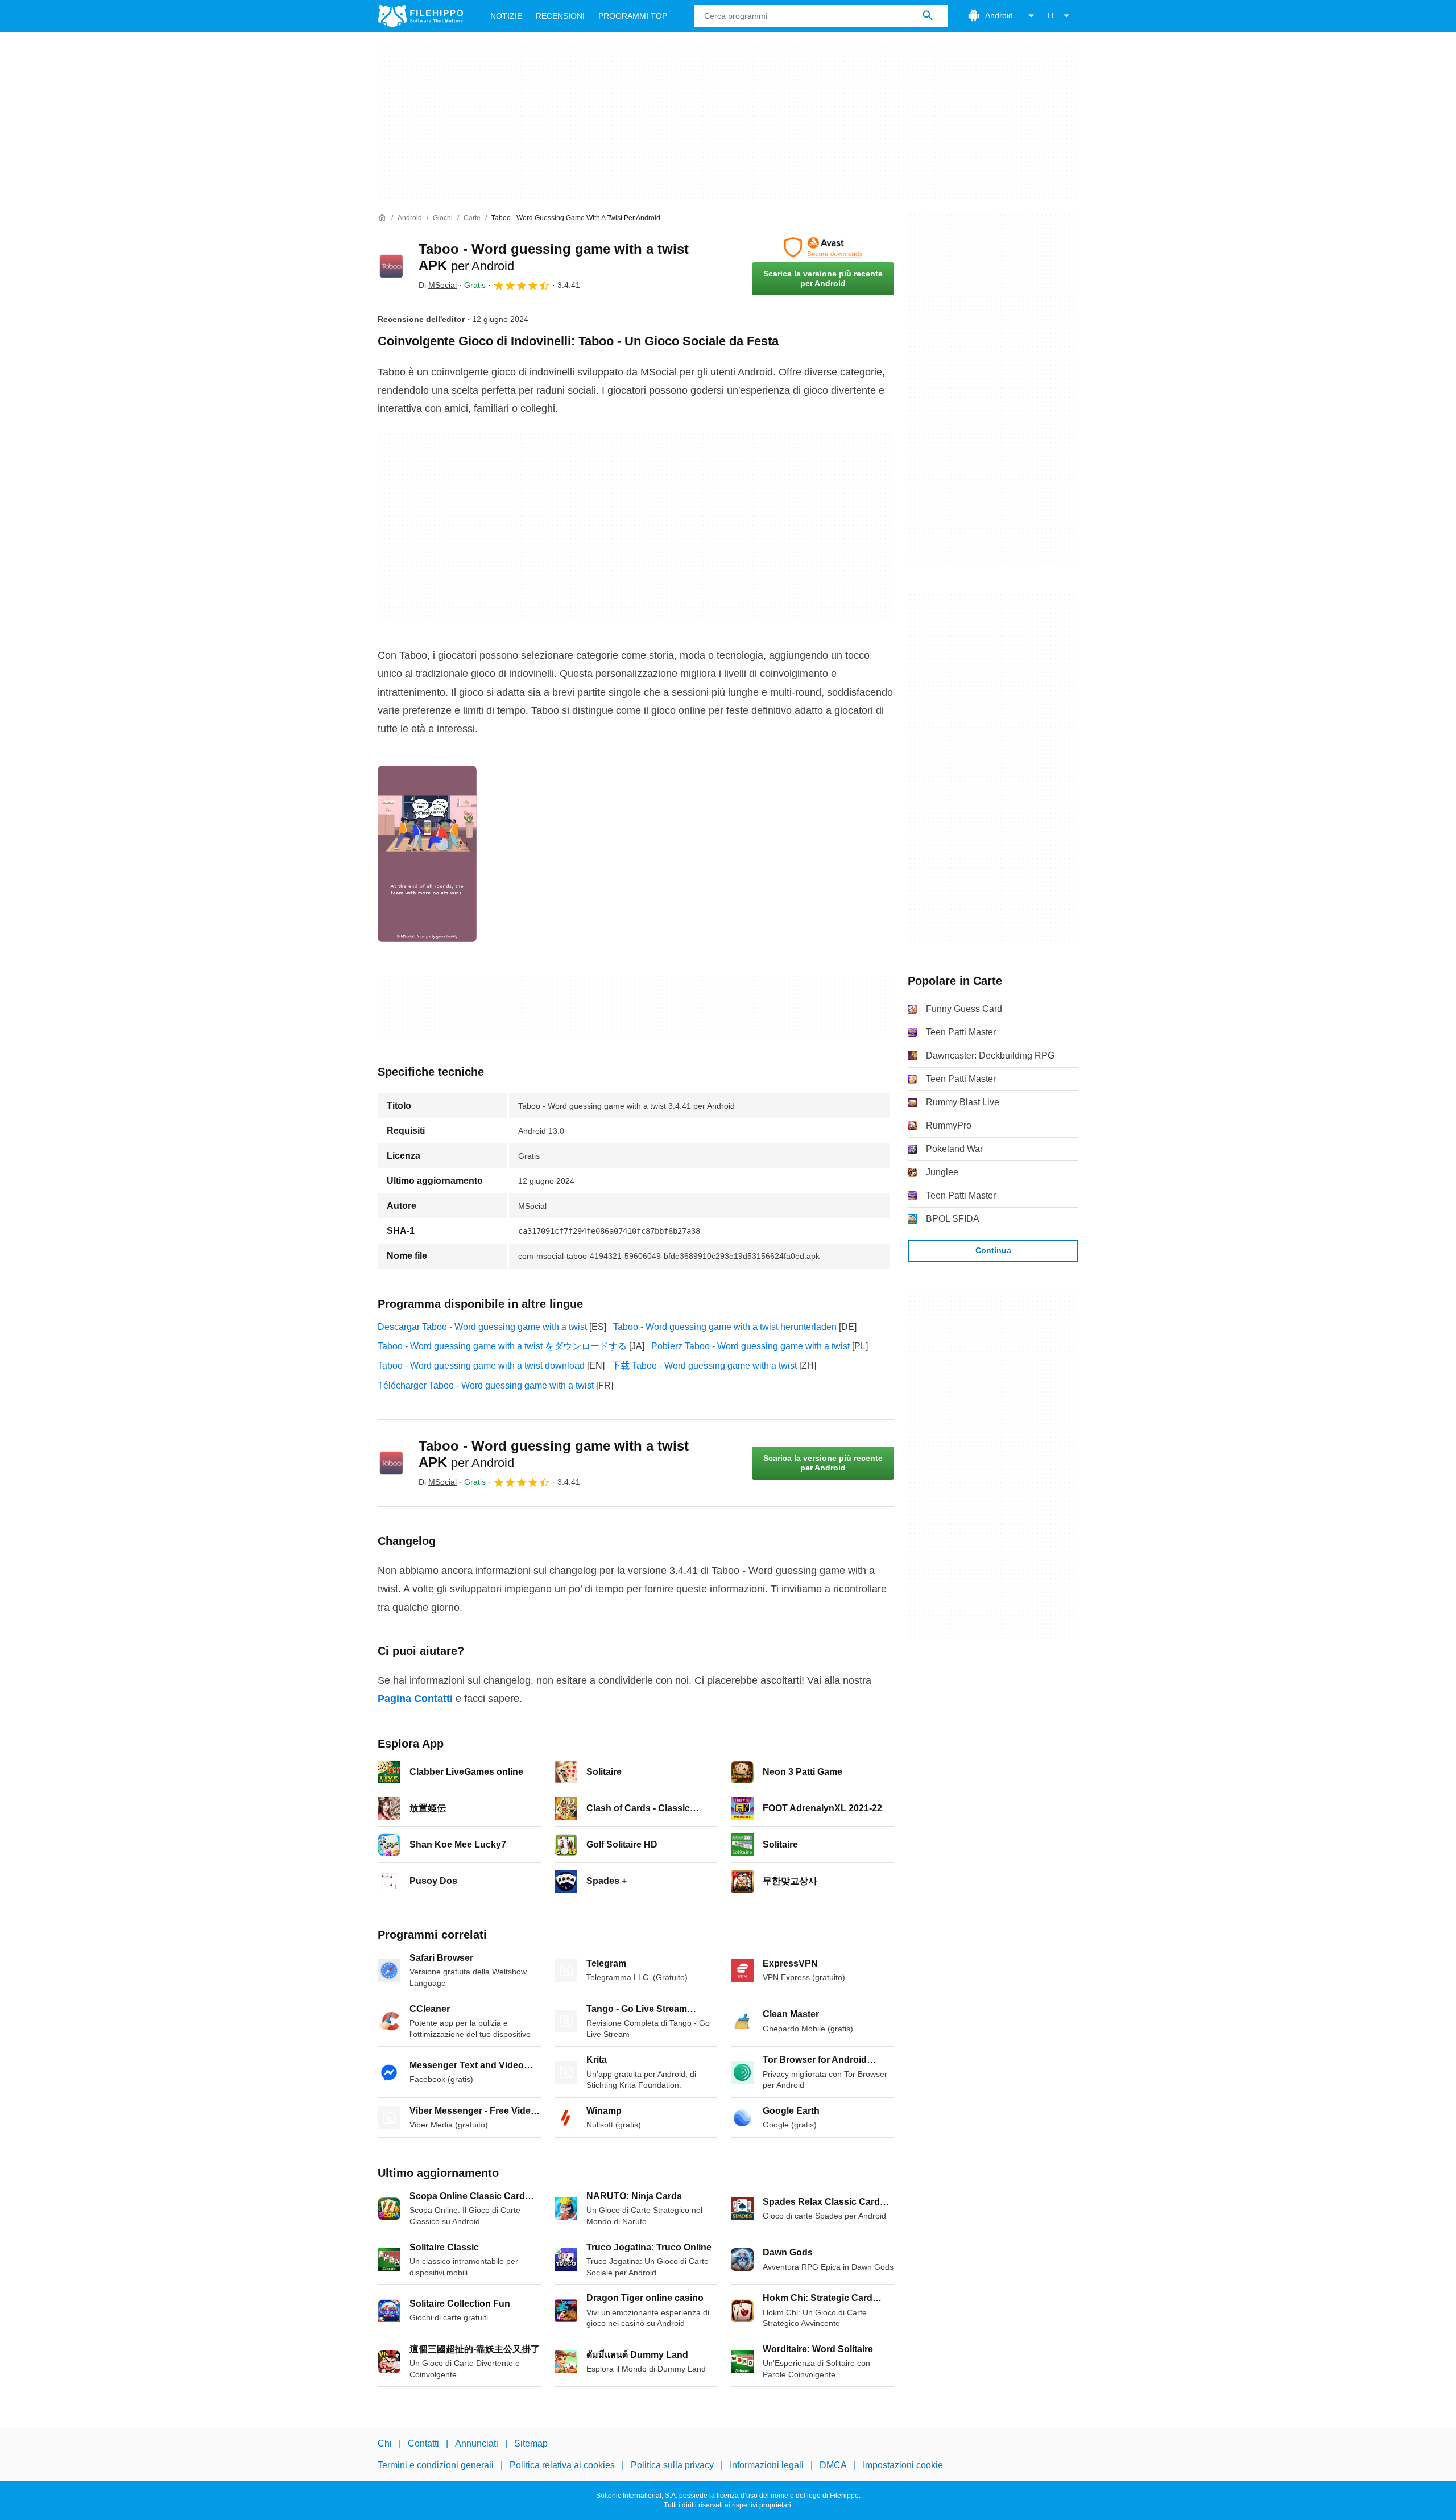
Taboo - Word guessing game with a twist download (481, 1366)
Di (438, 285)
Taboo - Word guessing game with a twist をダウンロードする (502, 1346)
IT (1051, 15)
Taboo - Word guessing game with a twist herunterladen (725, 1327)
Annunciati (477, 2443)
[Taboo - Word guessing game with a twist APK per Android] (391, 266)
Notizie (506, 16)
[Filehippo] (420, 16)
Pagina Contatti (415, 1699)
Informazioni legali (767, 2465)
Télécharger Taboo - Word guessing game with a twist (486, 1385)
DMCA (833, 2465)
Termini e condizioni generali (436, 2465)
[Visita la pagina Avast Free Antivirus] (823, 247)
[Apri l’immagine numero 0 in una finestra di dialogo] (427, 854)
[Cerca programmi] (928, 16)
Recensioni (560, 16)
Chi (385, 2443)
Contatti (423, 2443)
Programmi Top (633, 16)
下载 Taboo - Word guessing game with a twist (704, 1366)
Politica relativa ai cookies (562, 2465)
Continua (993, 1250)
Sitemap (531, 2443)
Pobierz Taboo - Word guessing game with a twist (750, 1346)
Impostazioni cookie (903, 2465)
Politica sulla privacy (672, 2465)
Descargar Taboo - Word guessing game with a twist (482, 1327)
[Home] (382, 218)
